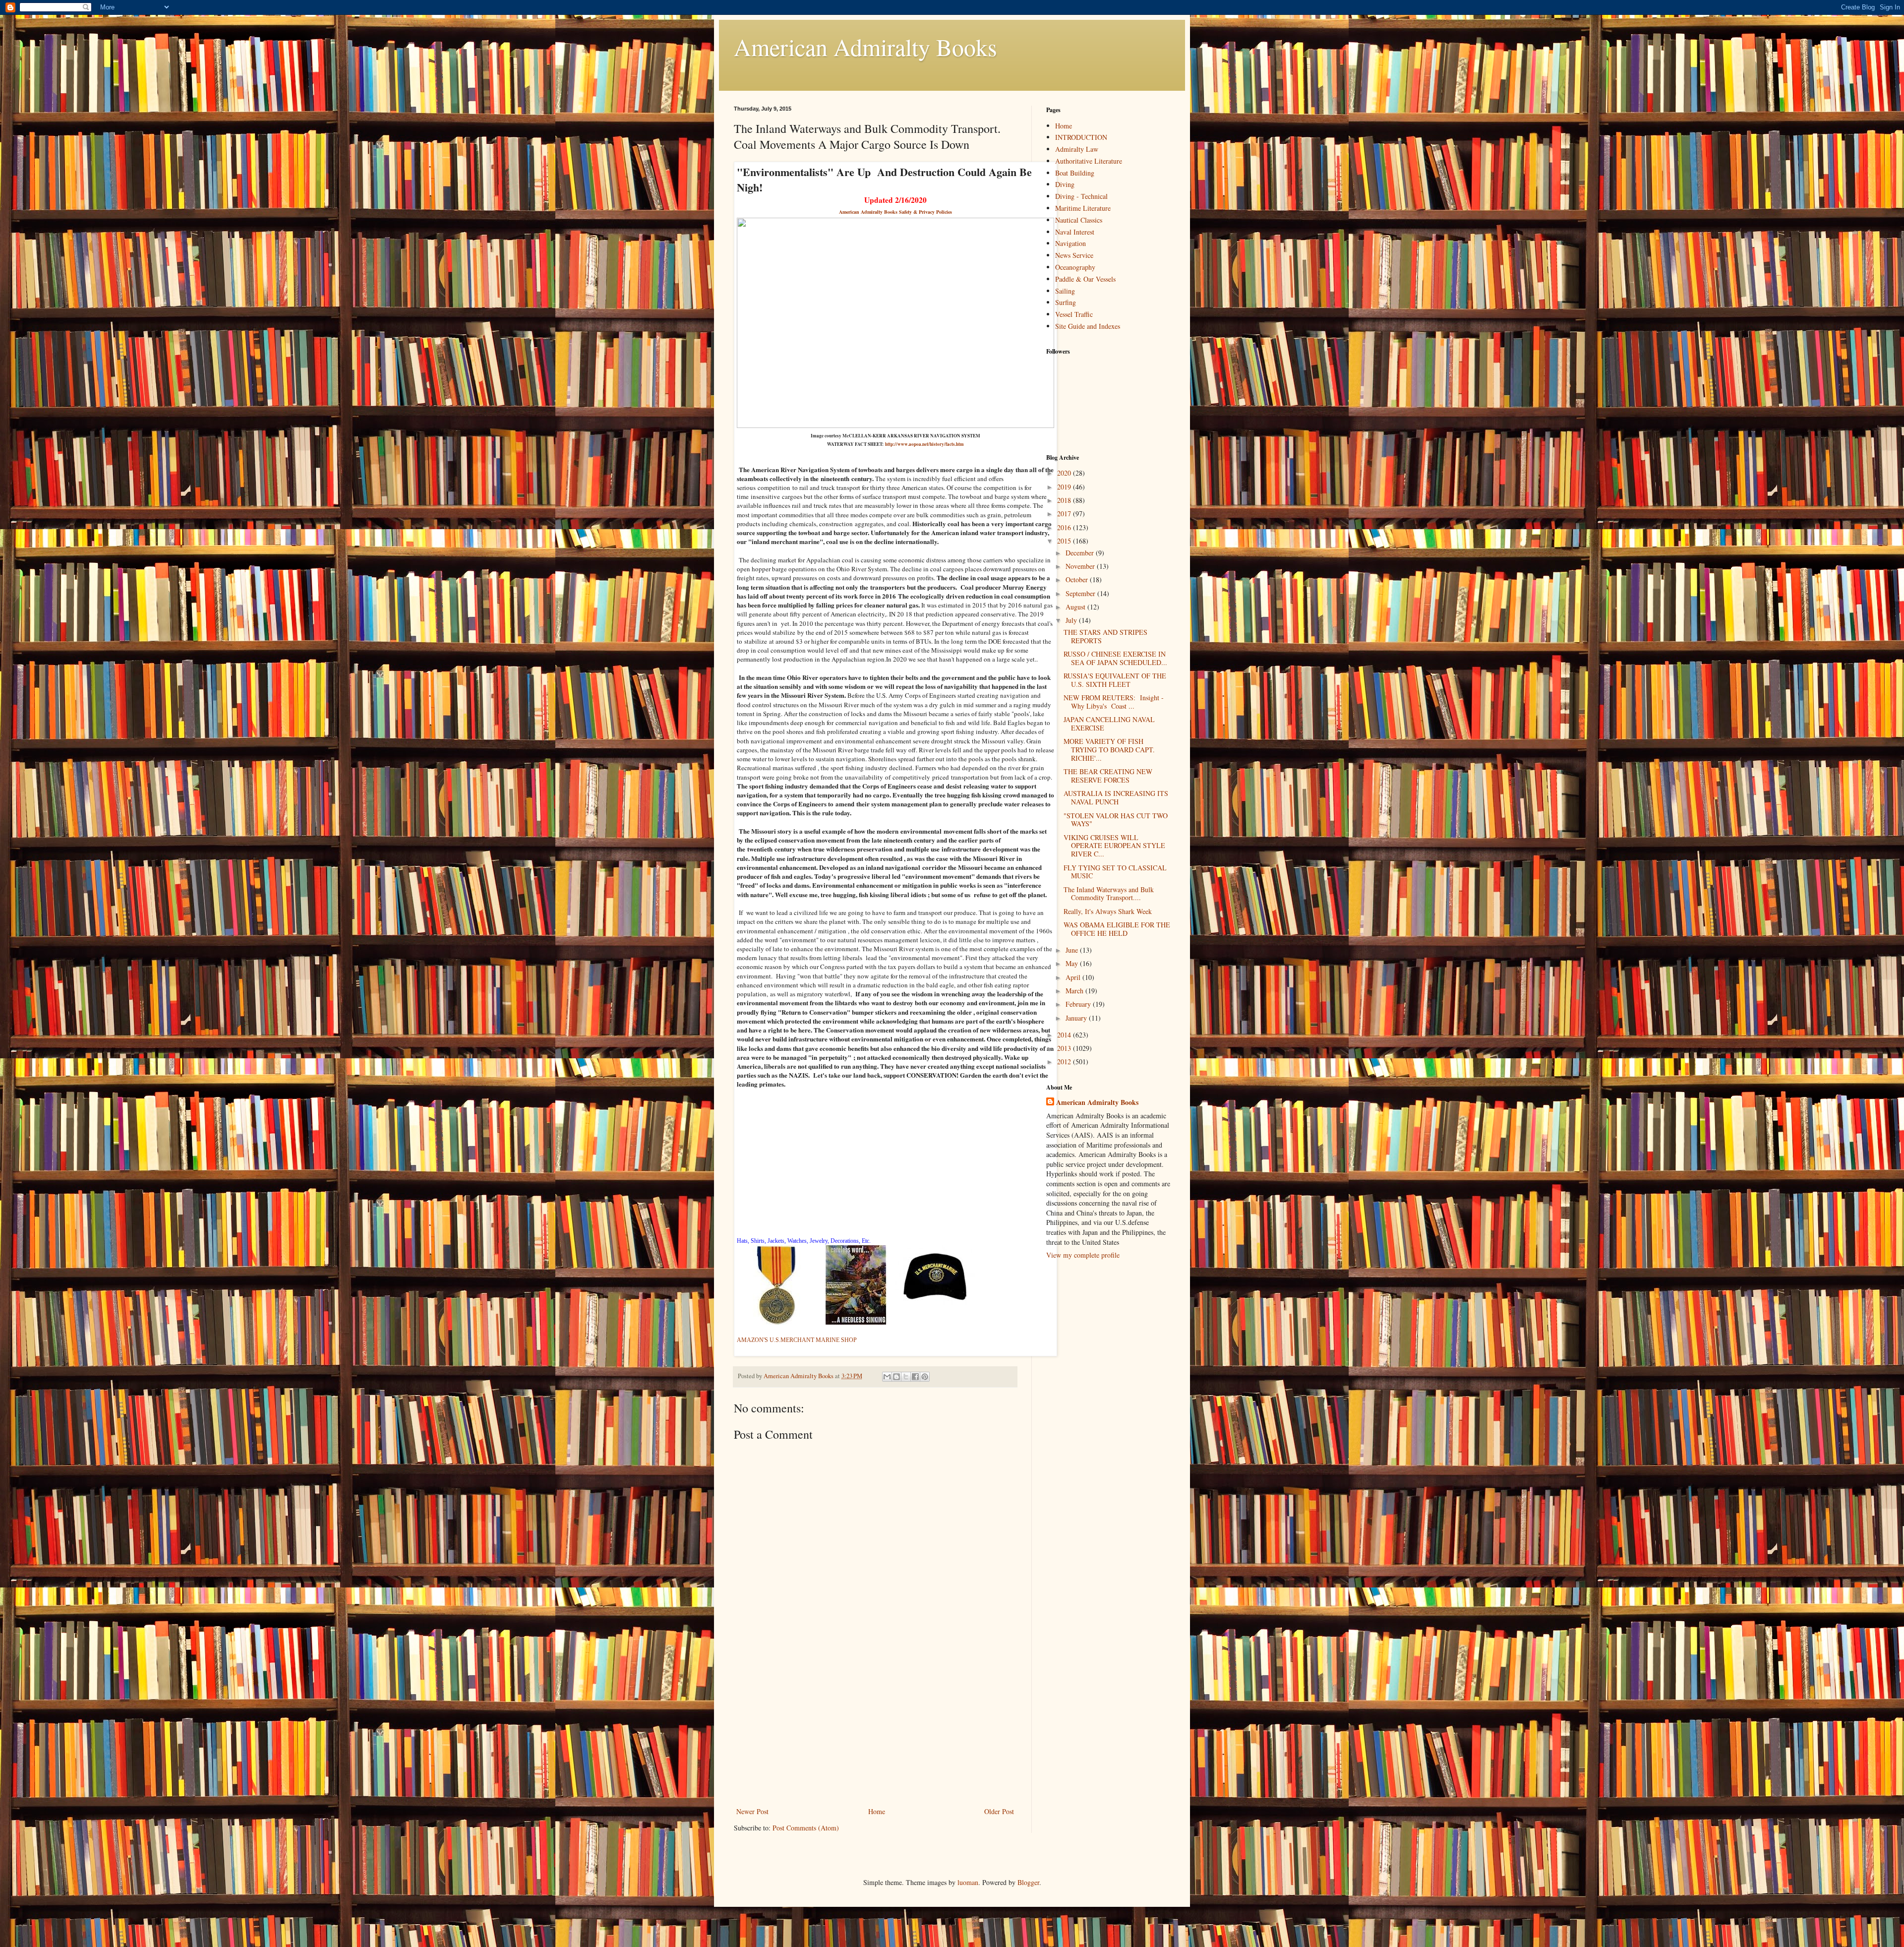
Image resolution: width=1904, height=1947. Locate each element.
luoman (968, 1882)
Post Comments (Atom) (806, 1828)
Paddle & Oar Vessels (1085, 279)
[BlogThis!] (896, 1377)
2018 (1065, 500)
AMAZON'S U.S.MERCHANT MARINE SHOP (797, 1340)
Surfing (1066, 302)
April (1074, 977)
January (1077, 1018)
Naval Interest (1075, 232)
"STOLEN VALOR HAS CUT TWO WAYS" (1116, 820)
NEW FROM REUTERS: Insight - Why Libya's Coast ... (1114, 702)
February (1079, 1004)
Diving (1065, 184)
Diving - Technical (1081, 196)
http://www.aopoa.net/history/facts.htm (924, 444)
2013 (1065, 1048)
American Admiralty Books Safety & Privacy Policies (895, 212)
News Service (1074, 255)
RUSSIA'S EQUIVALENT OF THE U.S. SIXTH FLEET (1115, 680)
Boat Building (1075, 173)
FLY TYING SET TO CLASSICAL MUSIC (1115, 872)
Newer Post (752, 1811)
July (1072, 620)
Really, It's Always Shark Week (1108, 911)
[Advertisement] (875, 1731)
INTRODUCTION (1081, 137)
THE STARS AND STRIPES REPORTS (1105, 636)
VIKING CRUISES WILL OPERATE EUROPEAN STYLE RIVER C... (1114, 846)
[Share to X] (906, 1377)
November (1081, 566)
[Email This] (887, 1377)
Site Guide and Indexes (1088, 326)
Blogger (1028, 1882)
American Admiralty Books (865, 47)
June (1073, 950)
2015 (1065, 541)
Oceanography (1075, 267)
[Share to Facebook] (915, 1377)
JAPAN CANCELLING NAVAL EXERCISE (1109, 724)
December (1081, 553)
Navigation (1071, 243)
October (1078, 579)
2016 (1065, 527)
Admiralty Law (1077, 149)
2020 (1065, 473)
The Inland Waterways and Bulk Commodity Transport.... (1109, 894)
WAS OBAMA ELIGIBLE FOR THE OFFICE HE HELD (1117, 929)
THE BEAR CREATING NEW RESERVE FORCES (1108, 776)
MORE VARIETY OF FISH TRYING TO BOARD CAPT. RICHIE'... (1109, 750)
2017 (1065, 514)
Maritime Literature (1083, 208)
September (1081, 593)
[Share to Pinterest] (925, 1377)
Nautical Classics (1079, 220)
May (1073, 963)
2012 (1065, 1062)
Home (877, 1811)
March (1075, 991)
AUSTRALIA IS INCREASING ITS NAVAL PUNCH (1116, 797)
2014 (1065, 1035)
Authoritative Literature (1089, 161)
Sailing (1065, 291)
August (1076, 607)
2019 (1065, 487)
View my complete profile (1083, 1255)
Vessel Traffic (1074, 314)
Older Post (999, 1811)
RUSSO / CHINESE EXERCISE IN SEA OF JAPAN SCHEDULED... (1115, 658)
